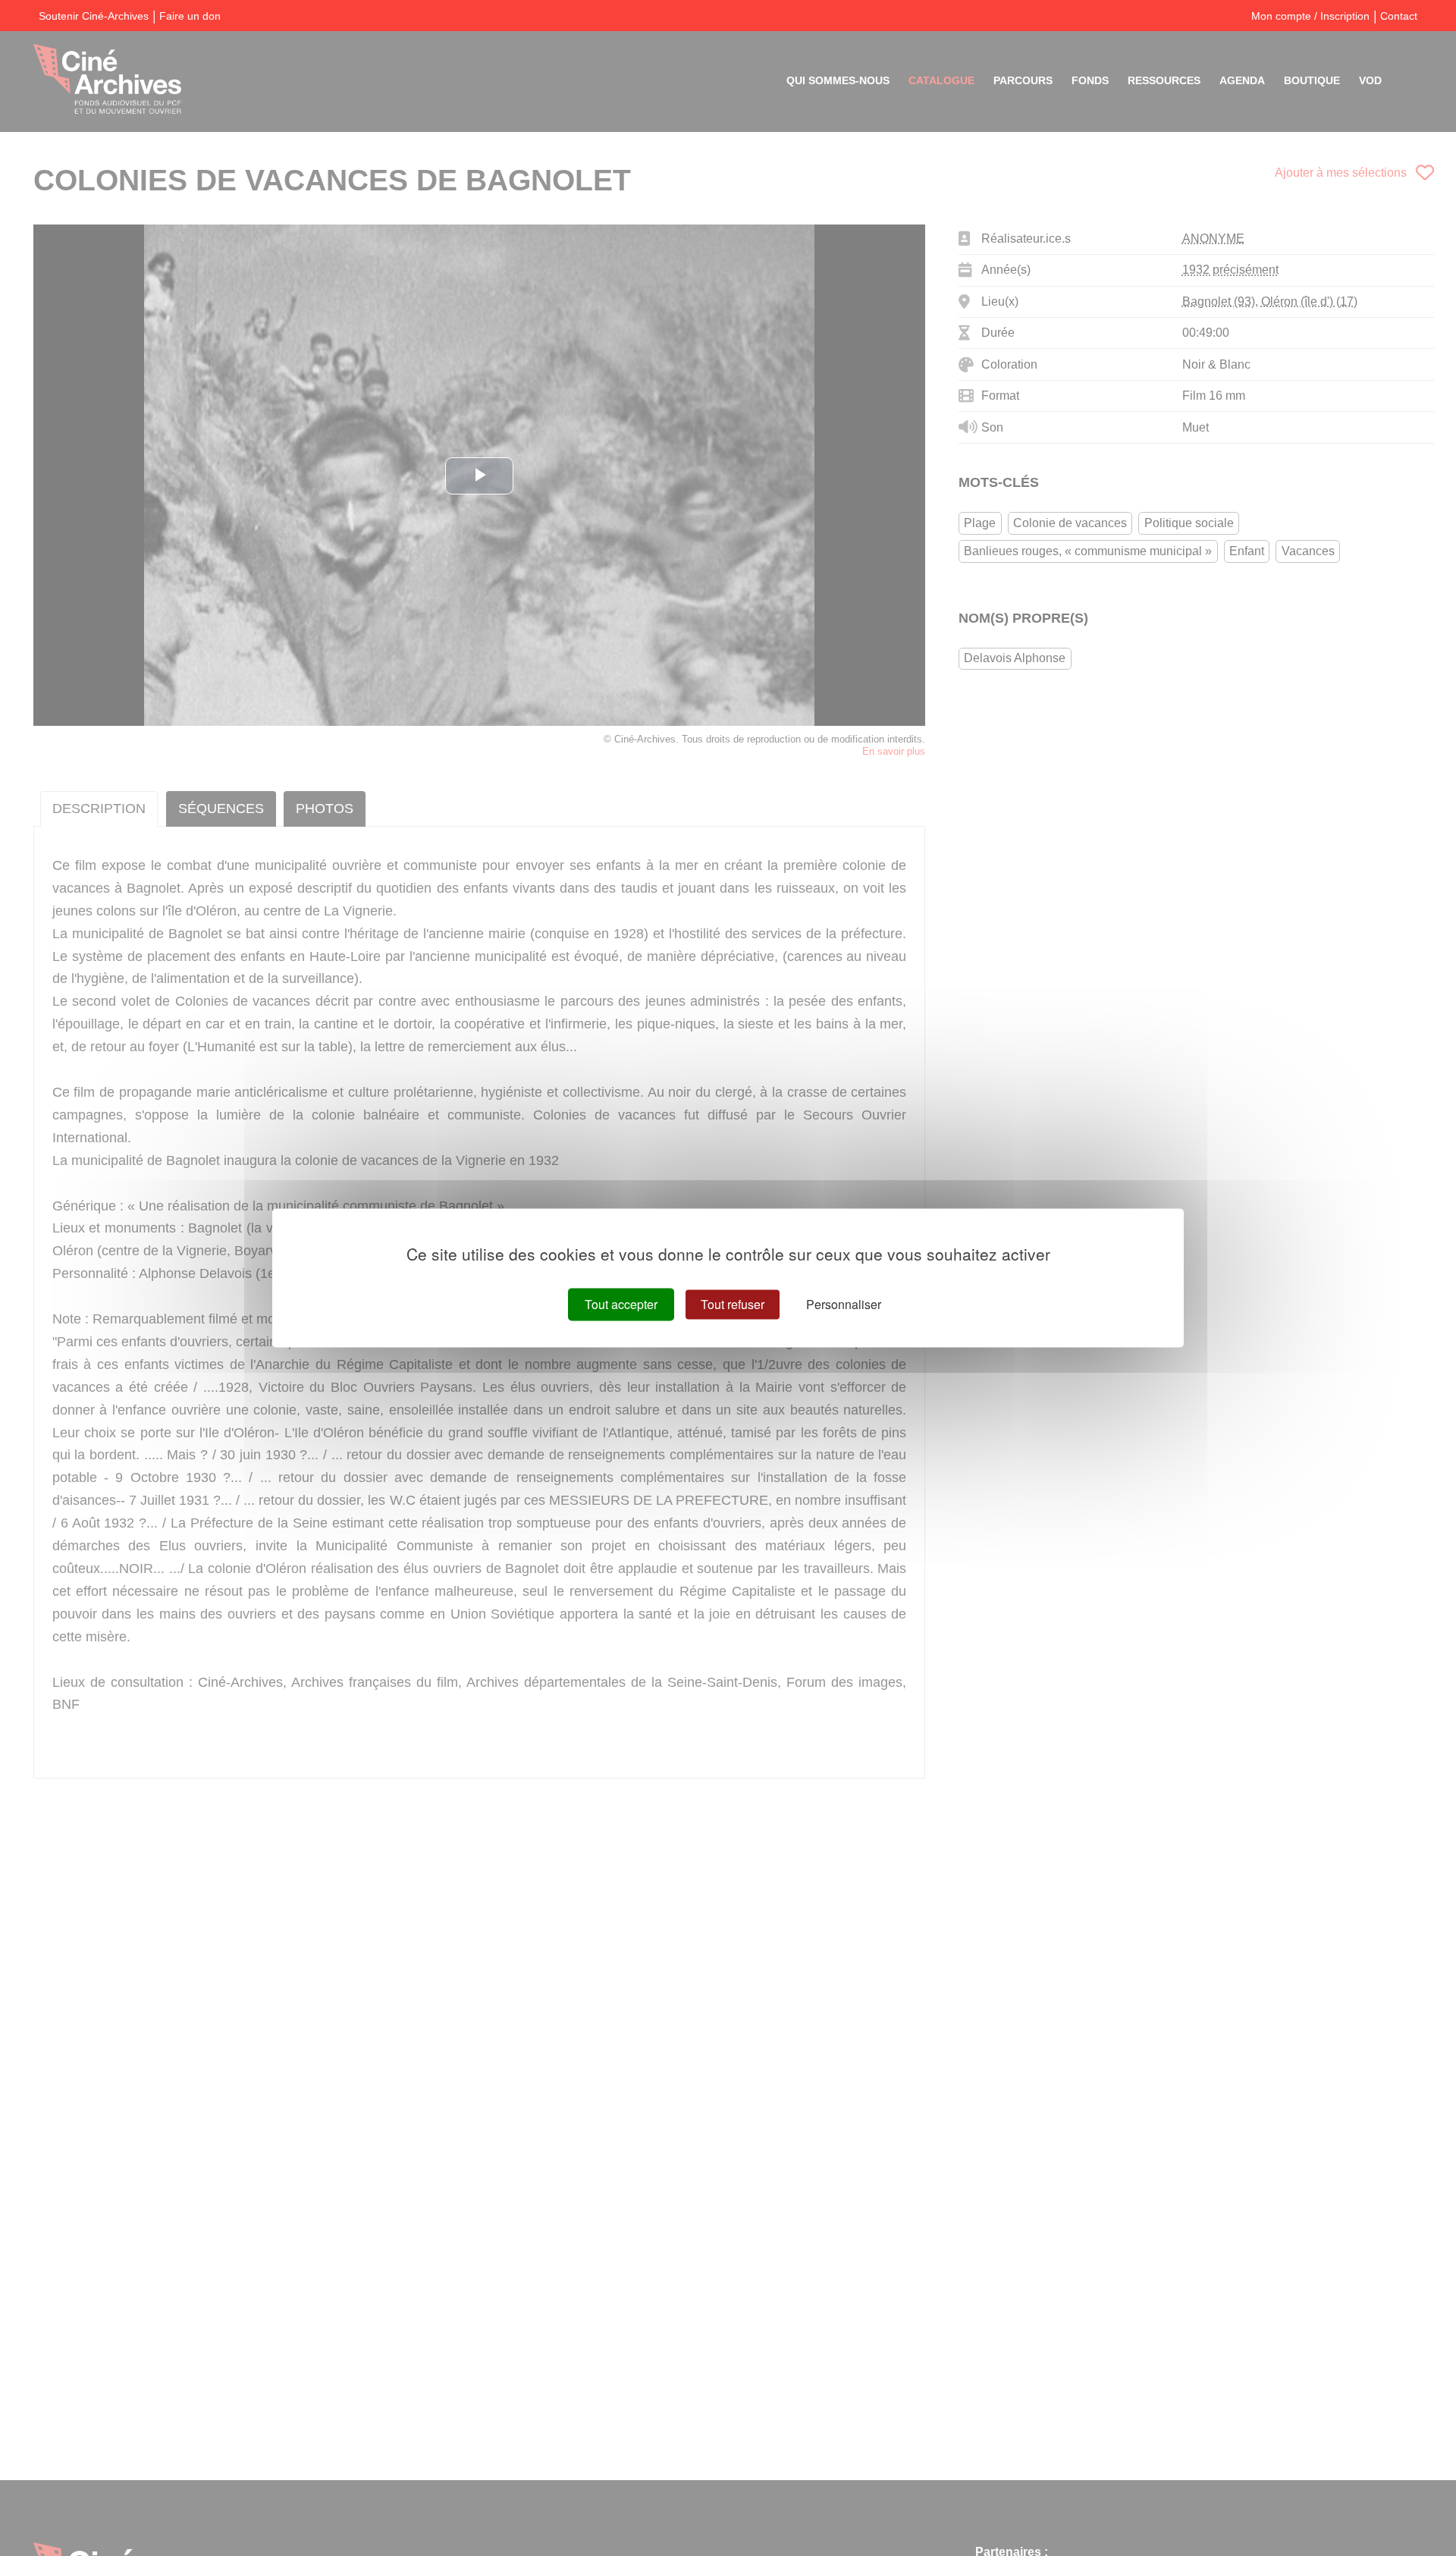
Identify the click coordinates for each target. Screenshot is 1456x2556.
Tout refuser (733, 1304)
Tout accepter (621, 1304)
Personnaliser (844, 1304)
